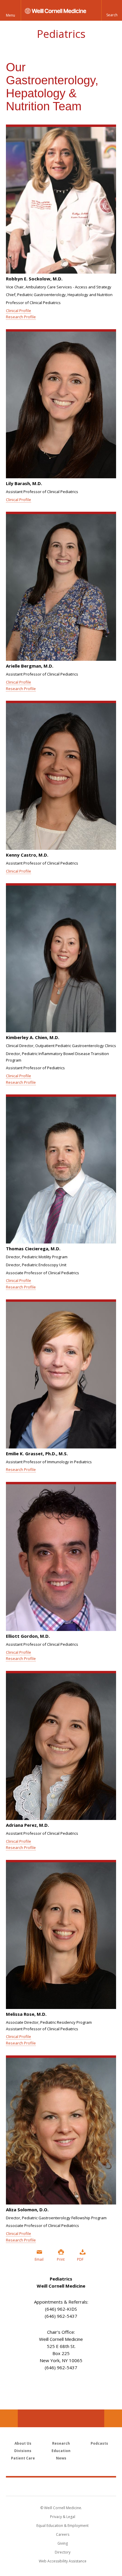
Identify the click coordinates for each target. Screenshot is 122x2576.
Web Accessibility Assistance (63, 2561)
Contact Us (113, 2418)
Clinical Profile (19, 311)
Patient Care (23, 2458)
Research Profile (21, 317)
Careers (63, 2534)
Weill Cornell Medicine (61, 2486)
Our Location (9, 2418)
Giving (63, 2543)
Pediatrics (61, 34)
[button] (112, 10)
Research (61, 2443)
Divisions (23, 2451)
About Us (23, 2443)
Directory (63, 2552)
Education (61, 2451)
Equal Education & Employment (62, 2526)
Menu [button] (11, 15)
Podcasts (99, 2443)
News (61, 2458)
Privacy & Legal (63, 2517)
